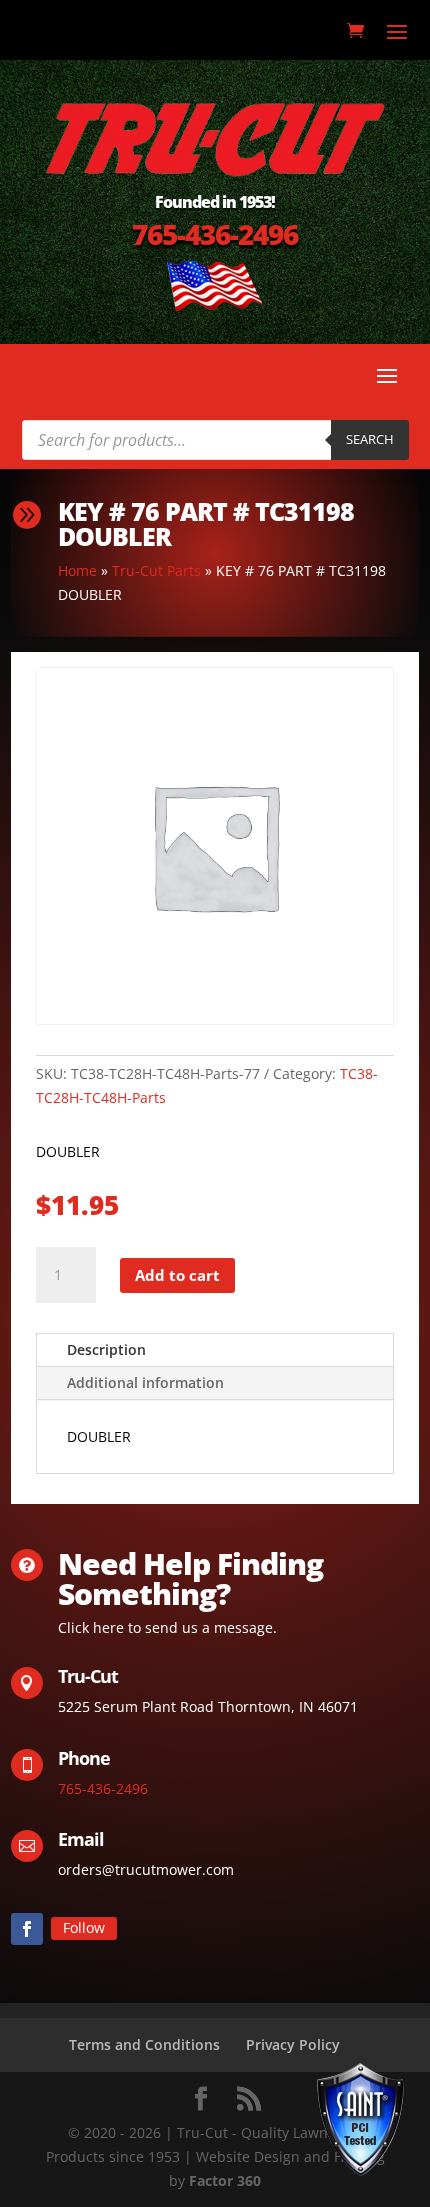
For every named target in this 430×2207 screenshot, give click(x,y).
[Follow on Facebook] (27, 1929)
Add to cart (177, 1275)
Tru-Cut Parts (156, 570)
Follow (84, 1927)
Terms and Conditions (144, 2044)
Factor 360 (225, 2180)
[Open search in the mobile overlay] (215, 440)
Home (77, 570)
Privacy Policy (293, 2044)
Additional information (145, 1382)
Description (106, 1349)
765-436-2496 (215, 234)
